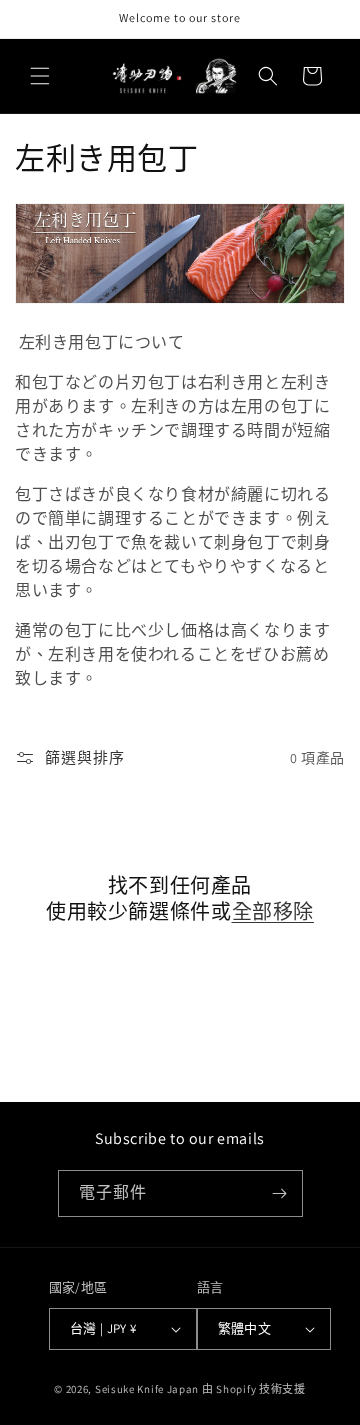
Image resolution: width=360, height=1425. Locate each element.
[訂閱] (280, 1193)
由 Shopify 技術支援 (254, 1389)
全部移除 (273, 912)
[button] (40, 76)
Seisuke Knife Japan (147, 1389)
